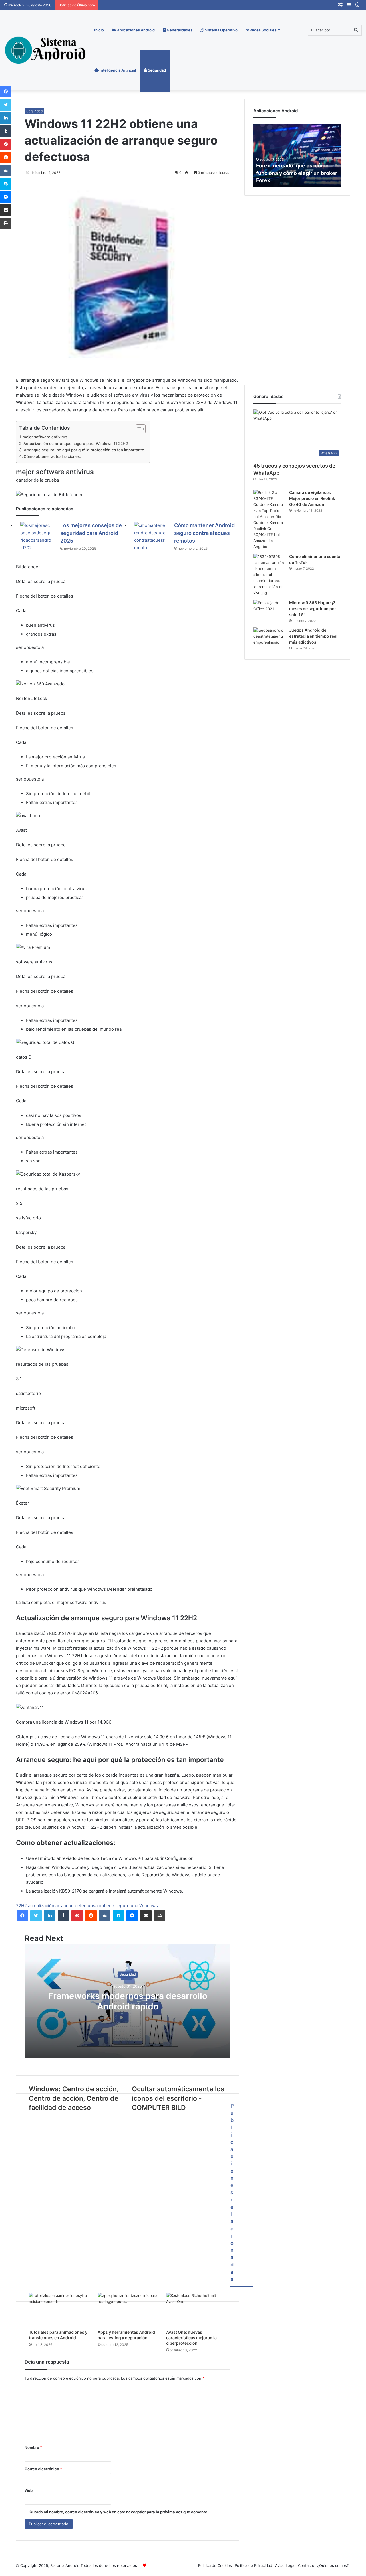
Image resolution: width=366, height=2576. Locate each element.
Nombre (33, 2447)
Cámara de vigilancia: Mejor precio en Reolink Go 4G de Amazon (312, 498)
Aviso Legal (285, 2565)
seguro (122, 1906)
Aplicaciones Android (135, 30)
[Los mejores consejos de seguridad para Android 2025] (36, 537)
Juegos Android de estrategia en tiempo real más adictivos (313, 636)
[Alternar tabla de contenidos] (138, 429)
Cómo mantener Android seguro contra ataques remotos (204, 533)
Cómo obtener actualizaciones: (52, 456)
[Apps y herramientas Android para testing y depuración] (128, 2309)
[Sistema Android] (46, 50)
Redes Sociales (263, 30)
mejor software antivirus (45, 437)
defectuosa (86, 1906)
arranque (65, 1906)
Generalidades (179, 30)
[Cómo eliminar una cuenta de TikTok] (269, 575)
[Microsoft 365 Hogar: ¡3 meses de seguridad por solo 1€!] (269, 611)
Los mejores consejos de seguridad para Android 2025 (91, 533)
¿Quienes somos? (333, 2565)
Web (29, 2490)
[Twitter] (36, 1916)
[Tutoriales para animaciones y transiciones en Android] (59, 2309)
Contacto (306, 2565)
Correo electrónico (43, 2469)
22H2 (21, 1906)
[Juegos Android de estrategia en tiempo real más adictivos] (269, 638)
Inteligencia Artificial (117, 70)
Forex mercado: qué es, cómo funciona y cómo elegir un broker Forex (297, 173)
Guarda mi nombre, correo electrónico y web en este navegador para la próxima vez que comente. (119, 2512)
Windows (149, 1906)
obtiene (106, 1906)
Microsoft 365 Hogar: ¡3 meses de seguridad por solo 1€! (313, 609)
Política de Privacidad (253, 2565)
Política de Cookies (215, 2565)
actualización (41, 1906)
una (134, 1906)
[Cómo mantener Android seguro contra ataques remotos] (150, 537)
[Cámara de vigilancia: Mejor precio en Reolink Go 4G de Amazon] (269, 520)
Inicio (99, 30)
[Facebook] (22, 1916)
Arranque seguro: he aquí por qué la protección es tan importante (84, 450)
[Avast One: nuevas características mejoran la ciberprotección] (196, 2309)
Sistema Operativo (221, 30)
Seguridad (156, 70)
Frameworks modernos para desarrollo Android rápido (128, 2001)
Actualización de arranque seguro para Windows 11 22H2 (76, 444)
